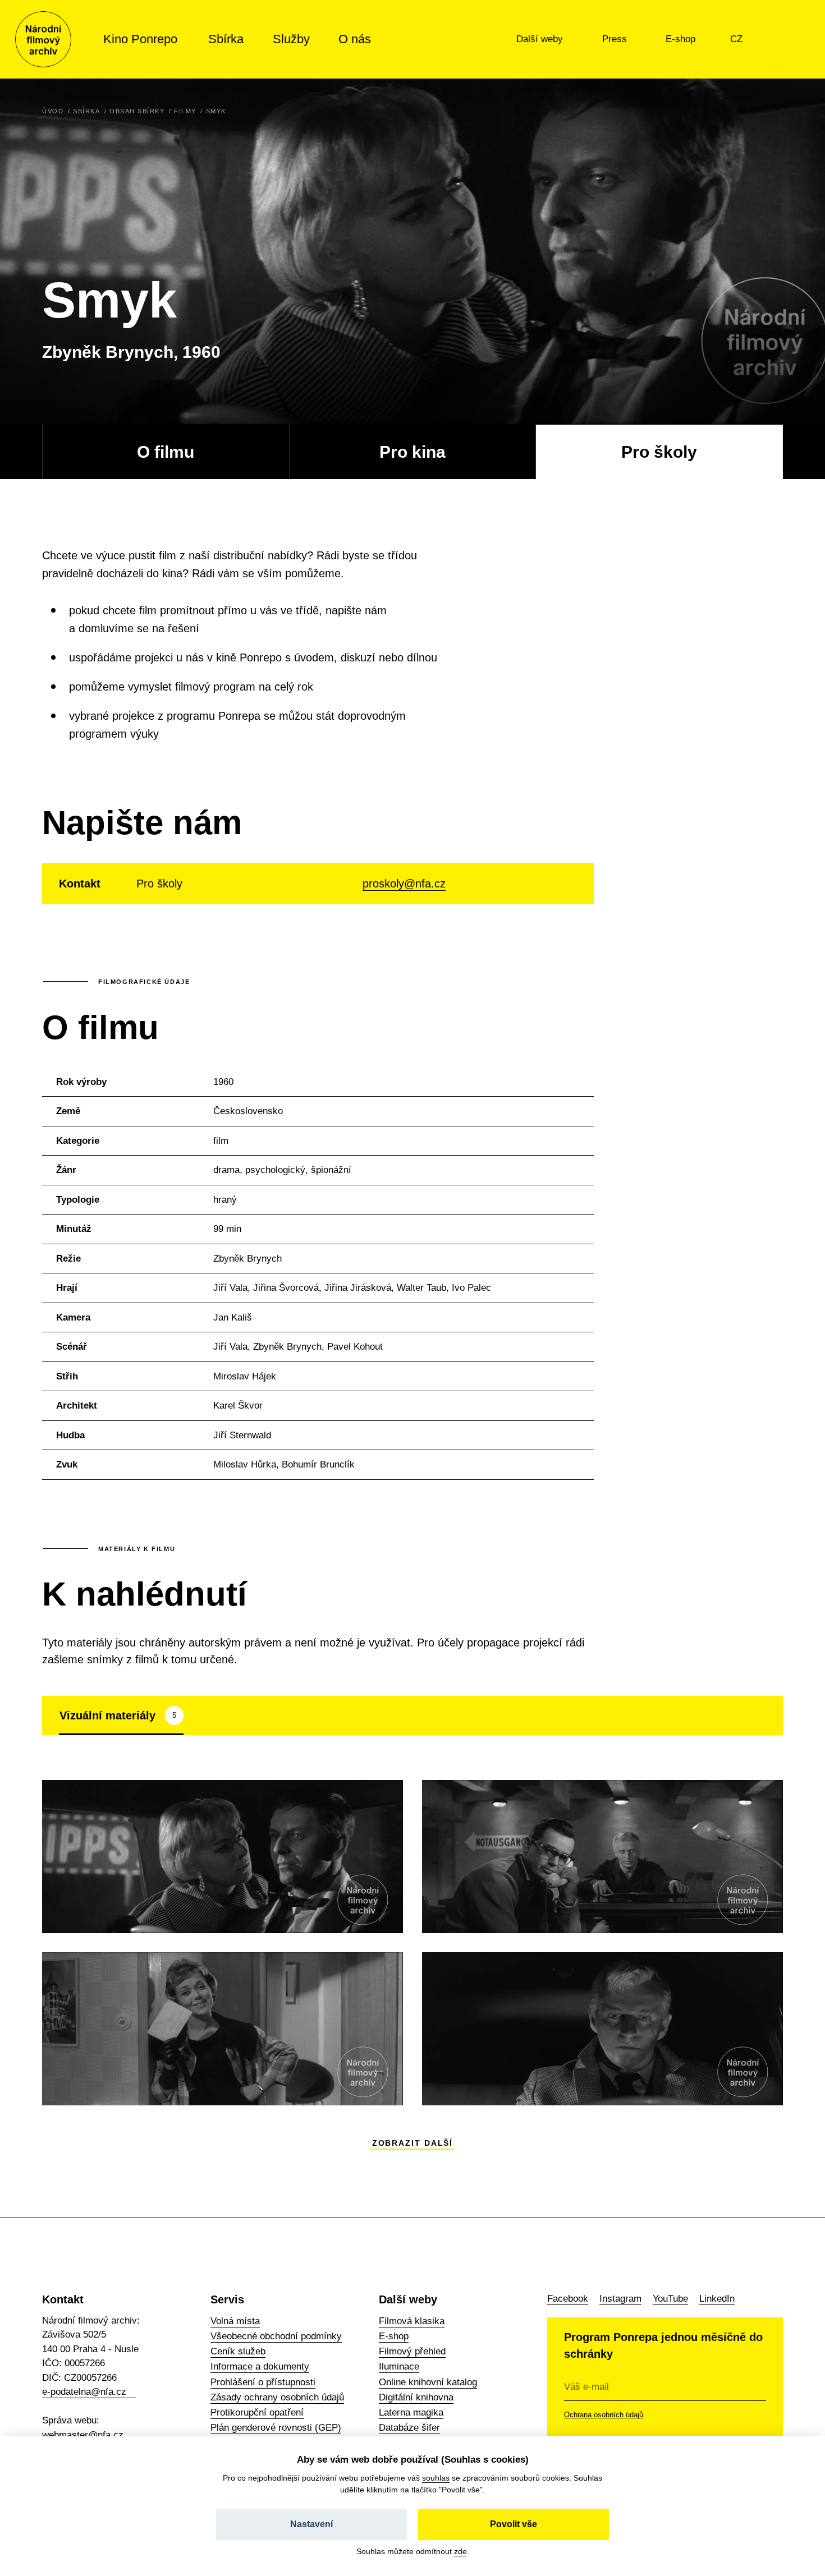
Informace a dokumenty (260, 2366)
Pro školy (659, 452)
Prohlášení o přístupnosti (263, 2382)
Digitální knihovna (416, 2397)
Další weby (541, 39)
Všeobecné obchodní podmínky (276, 2336)
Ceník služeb (238, 2351)
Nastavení (311, 2524)
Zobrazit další (413, 2143)
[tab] (121, 1715)
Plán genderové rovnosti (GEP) (276, 2428)
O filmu (166, 452)
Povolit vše (514, 2524)
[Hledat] (785, 39)
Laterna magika (411, 2412)
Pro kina (412, 452)
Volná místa (235, 2321)
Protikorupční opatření (257, 2412)
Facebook (568, 2299)
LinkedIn (717, 2299)
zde (460, 2551)
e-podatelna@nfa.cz (84, 2392)
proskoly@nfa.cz (404, 884)
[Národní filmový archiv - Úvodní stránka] (43, 39)
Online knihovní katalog (428, 2382)
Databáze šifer (409, 2428)
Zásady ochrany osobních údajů (277, 2397)
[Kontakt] (762, 39)
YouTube (670, 2299)
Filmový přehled (412, 2351)
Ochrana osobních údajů (604, 2415)
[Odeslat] (752, 2387)
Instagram (620, 2299)
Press (616, 39)
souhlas (436, 2478)
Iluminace (399, 2366)
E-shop (682, 39)
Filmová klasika (412, 2321)
